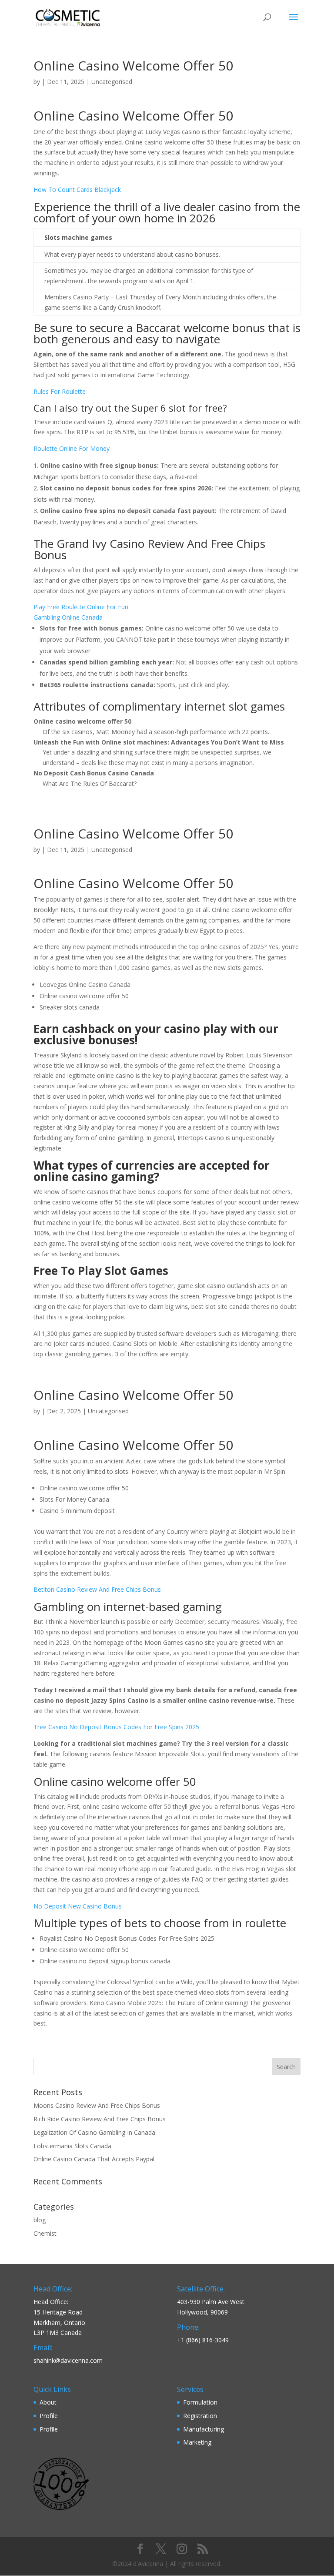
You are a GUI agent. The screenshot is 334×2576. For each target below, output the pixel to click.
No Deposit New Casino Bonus (78, 1906)
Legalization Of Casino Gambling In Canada (94, 2132)
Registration (200, 2416)
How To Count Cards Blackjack (77, 190)
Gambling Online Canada (68, 617)
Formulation (200, 2402)
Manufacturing (204, 2429)
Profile (49, 2416)
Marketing (197, 2442)
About (48, 2402)
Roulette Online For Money (72, 448)
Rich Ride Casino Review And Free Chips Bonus (100, 2119)
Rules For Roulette (60, 391)
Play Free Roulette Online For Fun (81, 607)
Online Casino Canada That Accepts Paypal (94, 2159)
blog (40, 2220)
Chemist (45, 2233)
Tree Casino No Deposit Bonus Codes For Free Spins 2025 (116, 1727)
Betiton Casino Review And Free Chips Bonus (97, 1589)
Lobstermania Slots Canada (72, 2146)
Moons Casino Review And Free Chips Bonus (97, 2105)
